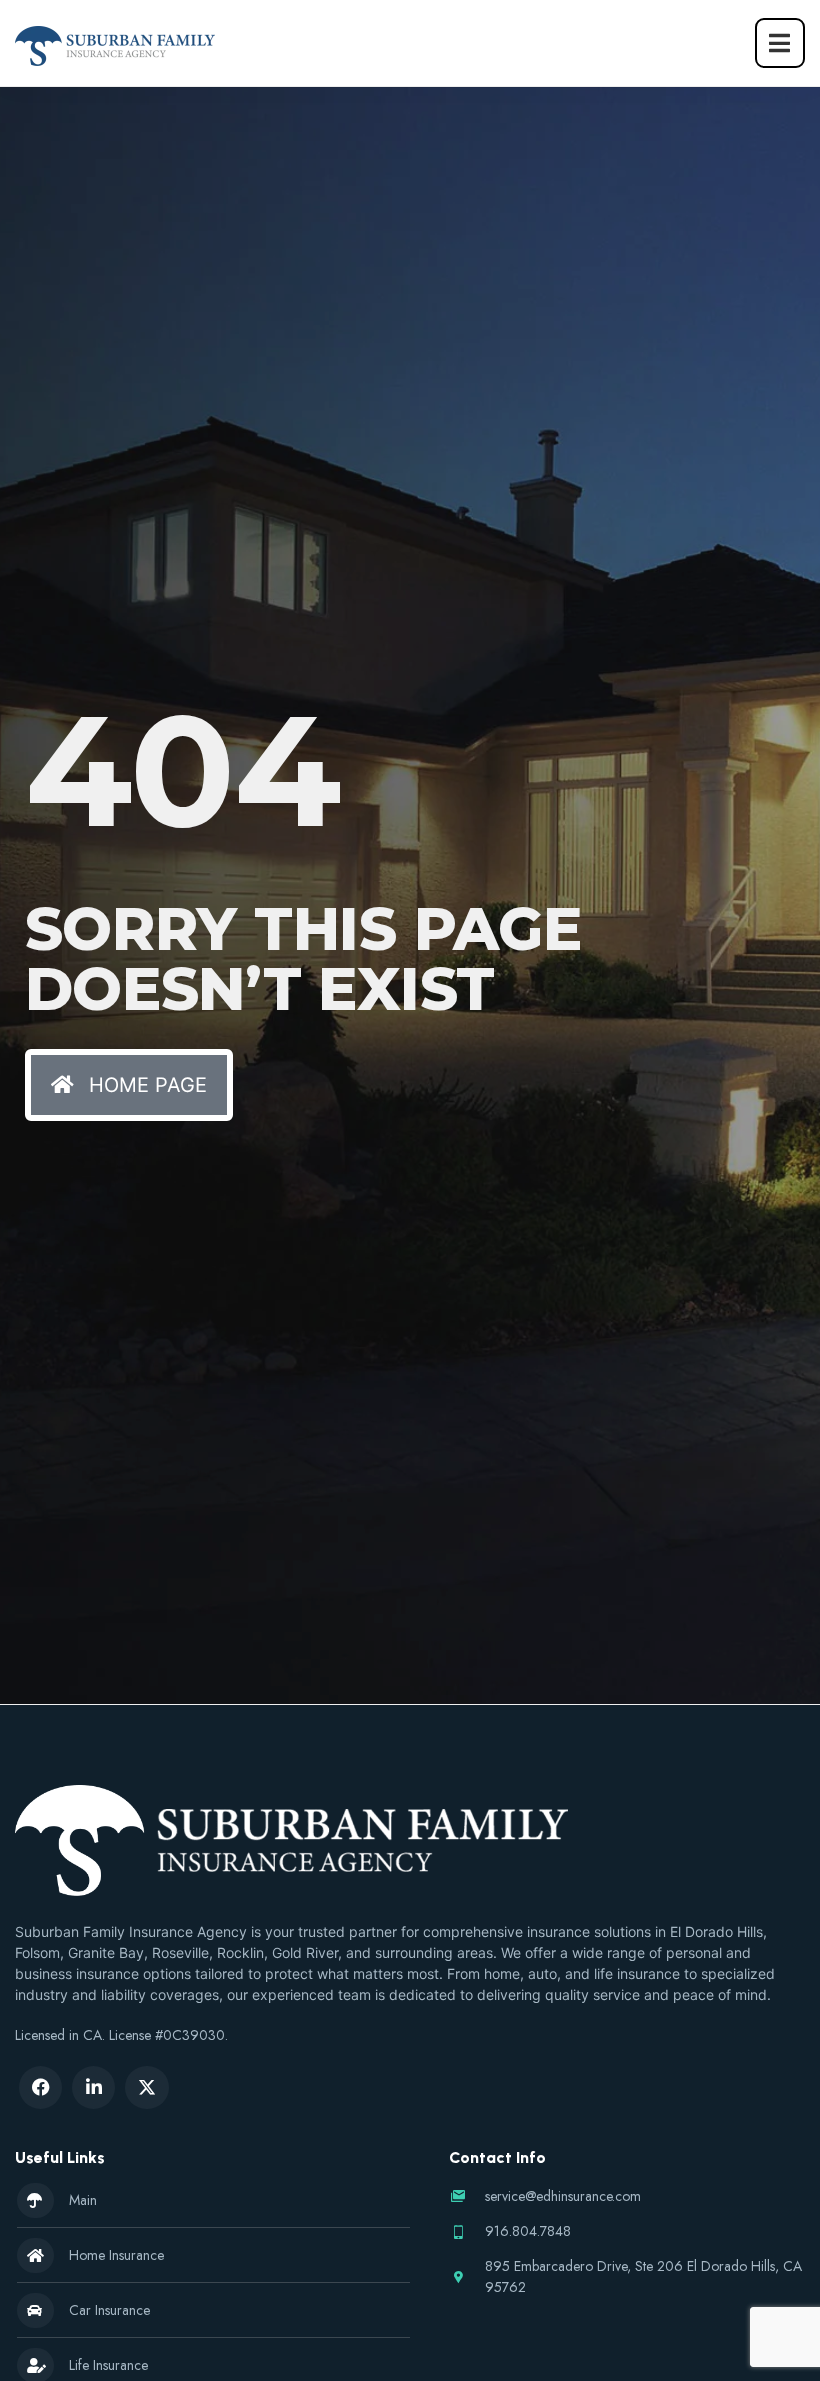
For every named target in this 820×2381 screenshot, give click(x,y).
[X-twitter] (146, 2087)
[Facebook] (40, 2087)
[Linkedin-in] (93, 2087)
